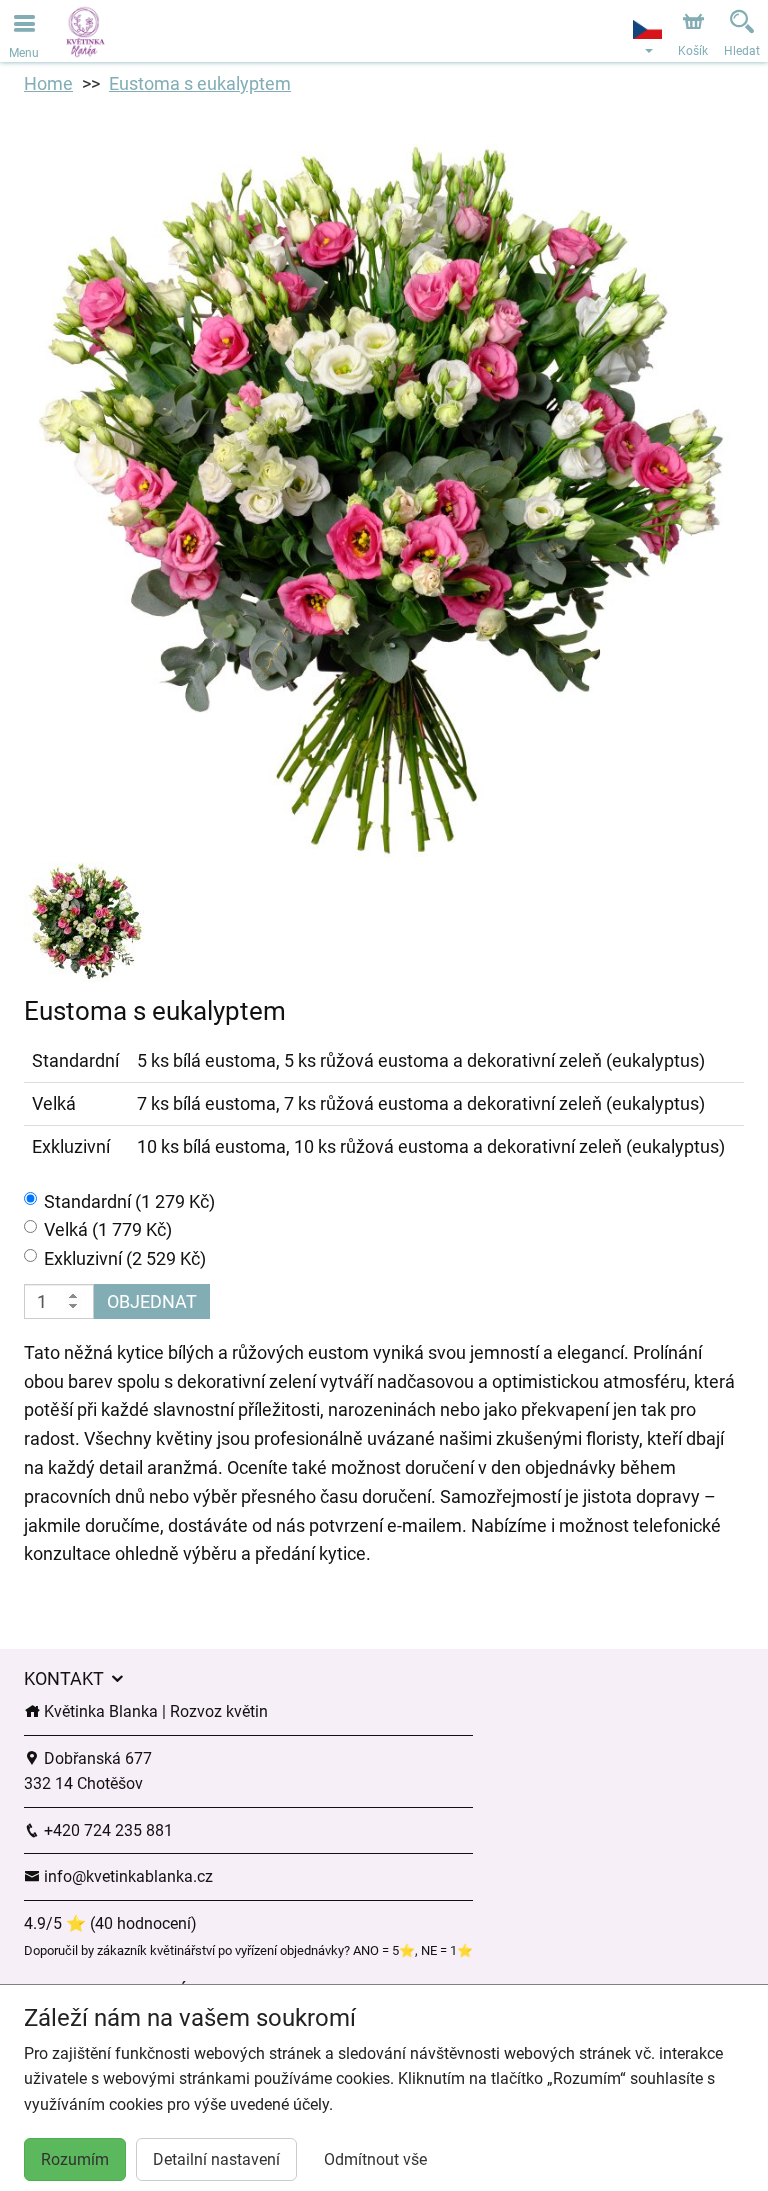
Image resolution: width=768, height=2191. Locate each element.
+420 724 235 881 (106, 1830)
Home (48, 83)
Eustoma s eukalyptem (200, 83)
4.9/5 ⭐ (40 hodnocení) (110, 1923)
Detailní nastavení (216, 2159)
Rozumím (75, 2159)
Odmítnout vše (375, 2159)
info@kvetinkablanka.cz (126, 1876)
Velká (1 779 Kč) (108, 1229)
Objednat (152, 1301)
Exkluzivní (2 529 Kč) (125, 1258)
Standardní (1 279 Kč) (129, 1201)
